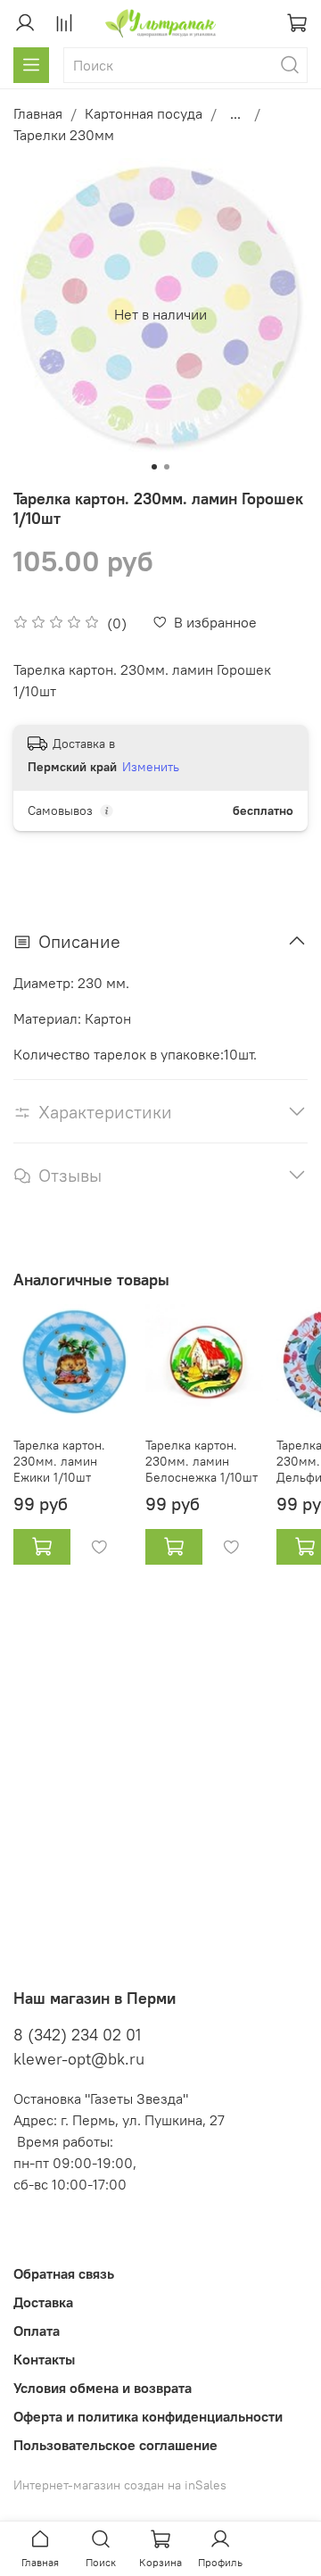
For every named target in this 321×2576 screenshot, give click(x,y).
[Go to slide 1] (154, 467)
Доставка (43, 2302)
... (235, 113)
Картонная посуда (144, 113)
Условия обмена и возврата (103, 2388)
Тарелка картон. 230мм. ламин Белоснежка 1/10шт (202, 1461)
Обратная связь (64, 2273)
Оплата (37, 2331)
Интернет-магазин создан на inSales (120, 2485)
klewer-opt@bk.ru (79, 2059)
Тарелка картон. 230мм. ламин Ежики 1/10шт (59, 1461)
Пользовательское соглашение (115, 2445)
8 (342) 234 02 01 (77, 2035)
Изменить (151, 767)
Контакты (44, 2359)
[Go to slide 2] (167, 467)
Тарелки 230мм (64, 135)
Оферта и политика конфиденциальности (148, 2416)
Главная (38, 113)
